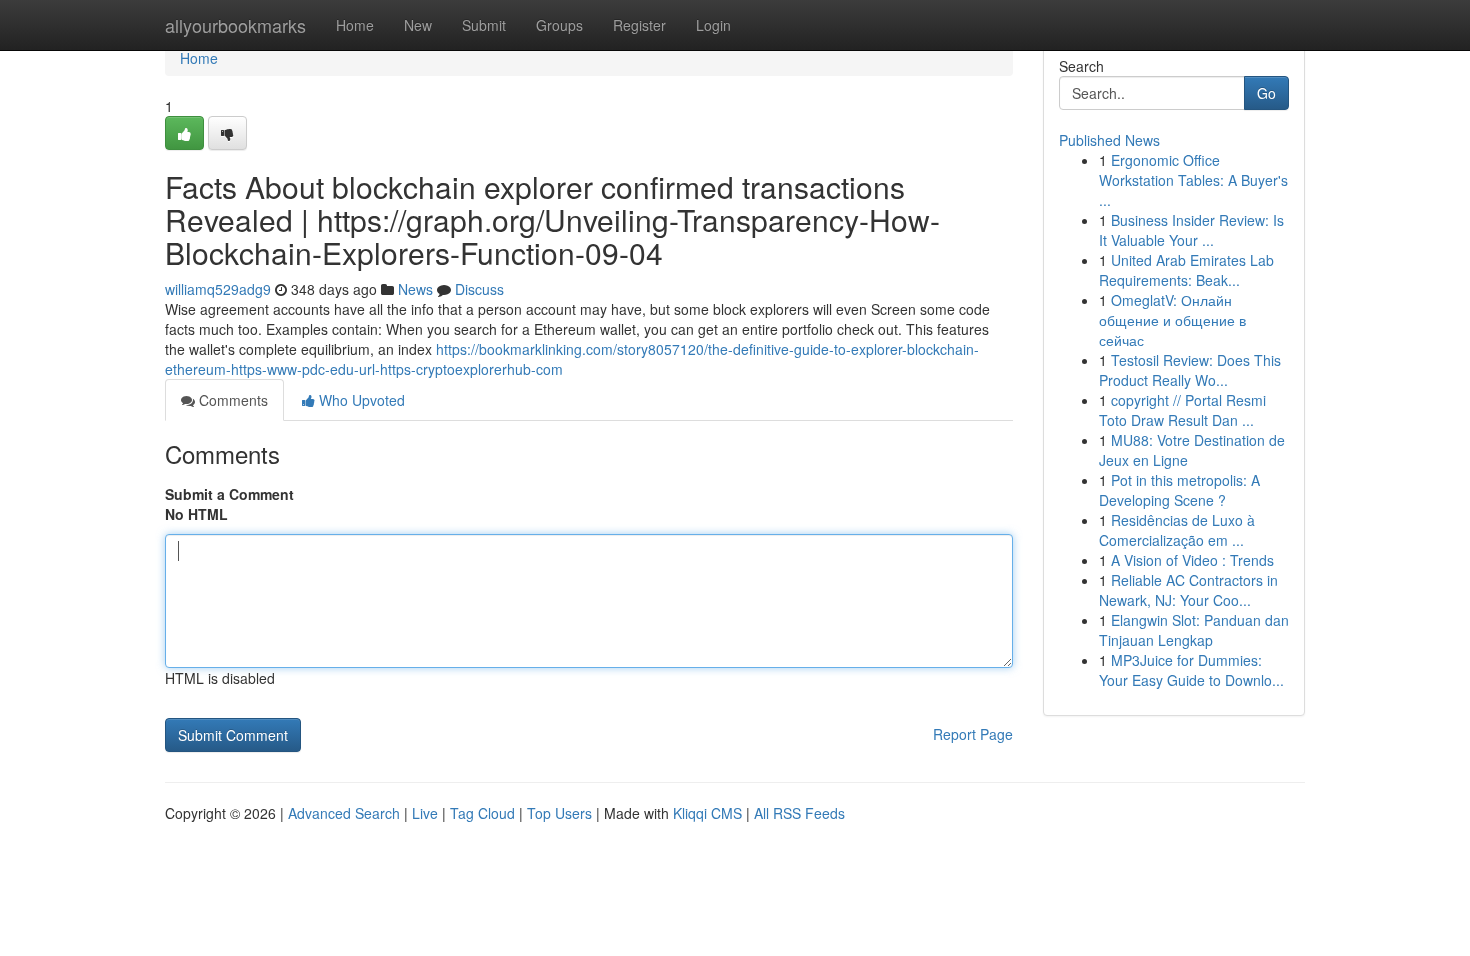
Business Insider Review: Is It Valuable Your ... (1191, 230)
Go (1266, 93)
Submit (484, 25)
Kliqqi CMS (707, 813)
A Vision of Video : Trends (1192, 560)
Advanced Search (344, 813)
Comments (231, 400)
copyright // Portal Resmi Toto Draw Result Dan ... (1182, 410)
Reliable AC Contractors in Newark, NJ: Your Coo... (1188, 590)
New (418, 25)
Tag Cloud (482, 813)
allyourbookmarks (235, 25)
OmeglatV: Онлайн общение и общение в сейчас (1172, 320)
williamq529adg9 (218, 289)
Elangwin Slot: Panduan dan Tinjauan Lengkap (1194, 630)
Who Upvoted (360, 400)
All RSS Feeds (799, 813)
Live (425, 813)
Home (355, 25)
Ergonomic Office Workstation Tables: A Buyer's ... (1193, 180)
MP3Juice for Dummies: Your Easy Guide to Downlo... (1191, 670)
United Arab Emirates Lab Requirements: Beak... (1186, 270)
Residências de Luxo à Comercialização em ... (1177, 530)
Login (713, 25)
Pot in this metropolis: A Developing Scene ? (1179, 490)
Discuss (479, 289)
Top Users (559, 813)
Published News (1109, 140)
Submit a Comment (229, 494)
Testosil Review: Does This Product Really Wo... (1190, 370)
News (415, 289)
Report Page (973, 734)
